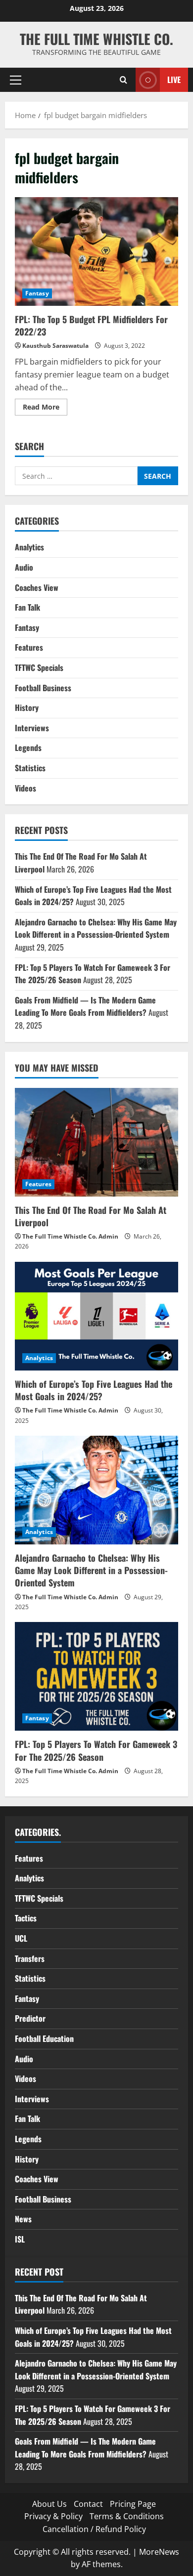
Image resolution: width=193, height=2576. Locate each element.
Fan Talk (27, 607)
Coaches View (37, 587)
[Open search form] (123, 80)
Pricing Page (133, 2504)
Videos (25, 788)
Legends (28, 748)
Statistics (30, 768)
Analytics (29, 547)
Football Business (43, 688)
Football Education (44, 2038)
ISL (20, 2239)
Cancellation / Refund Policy (94, 2529)
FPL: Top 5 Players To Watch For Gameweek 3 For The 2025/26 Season (96, 1750)
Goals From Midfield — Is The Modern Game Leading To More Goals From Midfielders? (85, 1006)
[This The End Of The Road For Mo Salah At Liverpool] (96, 1142)
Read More (45, 409)
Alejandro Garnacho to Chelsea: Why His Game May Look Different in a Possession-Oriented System (96, 928)
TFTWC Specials (39, 667)
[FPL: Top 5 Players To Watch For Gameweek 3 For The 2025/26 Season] (96, 1676)
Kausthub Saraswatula (55, 346)
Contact (88, 2504)
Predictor (30, 2018)
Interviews (32, 728)
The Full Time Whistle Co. (96, 39)
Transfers (30, 1958)
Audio (24, 567)
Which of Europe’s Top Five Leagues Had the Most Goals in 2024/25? (94, 1390)
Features (29, 647)
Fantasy (37, 293)
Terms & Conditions (127, 2516)
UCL (21, 1938)
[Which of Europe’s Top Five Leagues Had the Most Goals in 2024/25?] (96, 1316)
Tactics (26, 1918)
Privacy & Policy (53, 2516)
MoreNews (159, 2552)
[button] (16, 80)
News (23, 2219)
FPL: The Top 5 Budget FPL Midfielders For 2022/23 (96, 251)
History (27, 707)
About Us (49, 2504)
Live (174, 80)
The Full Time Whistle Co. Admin (70, 1236)
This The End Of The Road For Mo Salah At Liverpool (91, 1216)
